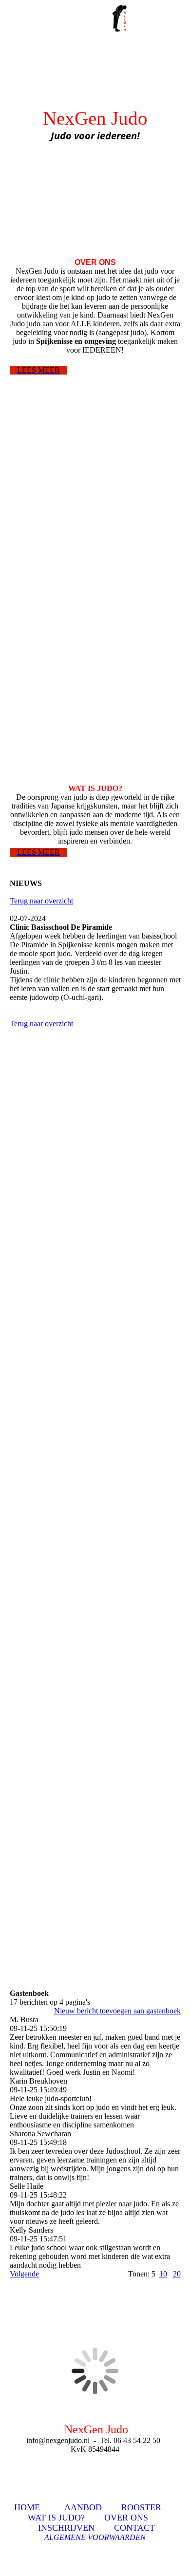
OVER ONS (126, 2518)
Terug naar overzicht (41, 901)
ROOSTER (141, 2507)
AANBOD (83, 2507)
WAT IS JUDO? (56, 2518)
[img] (122, 17)
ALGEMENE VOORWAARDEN (95, 2537)
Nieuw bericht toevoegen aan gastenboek (117, 2011)
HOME (27, 2507)
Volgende (24, 2274)
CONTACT (134, 2528)
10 (163, 2274)
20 (177, 2274)
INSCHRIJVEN (66, 2528)
